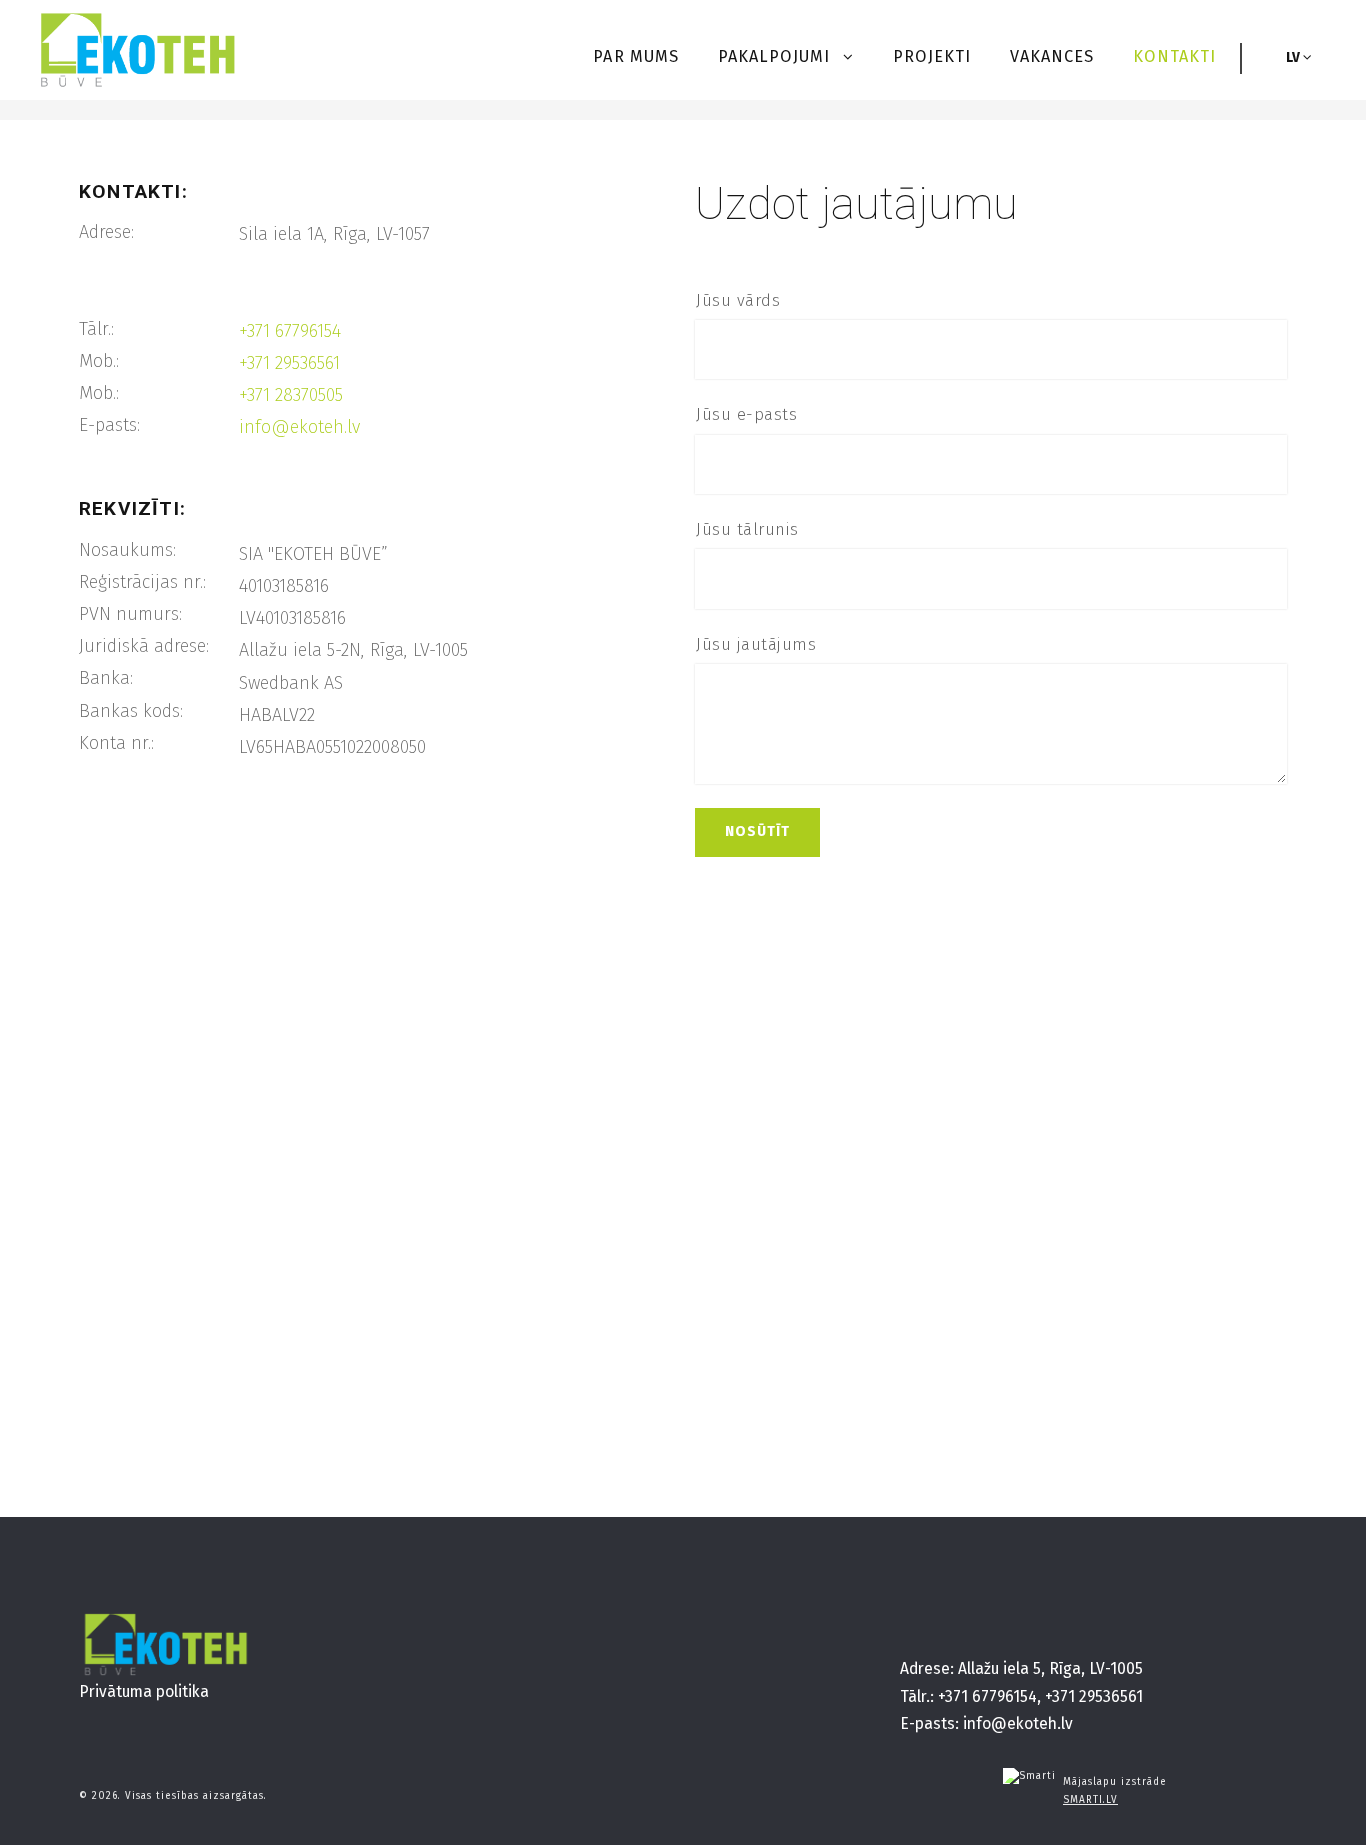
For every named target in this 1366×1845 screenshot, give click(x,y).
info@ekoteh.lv (299, 427)
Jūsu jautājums (756, 644)
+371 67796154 (290, 331)
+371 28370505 (291, 395)
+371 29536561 (289, 363)
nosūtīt (757, 831)
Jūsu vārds (738, 300)
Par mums (635, 56)
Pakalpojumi (776, 56)
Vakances (1052, 56)
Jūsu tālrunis (747, 529)
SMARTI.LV (1090, 1800)
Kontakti (1174, 56)
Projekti (932, 56)
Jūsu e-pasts (746, 414)
